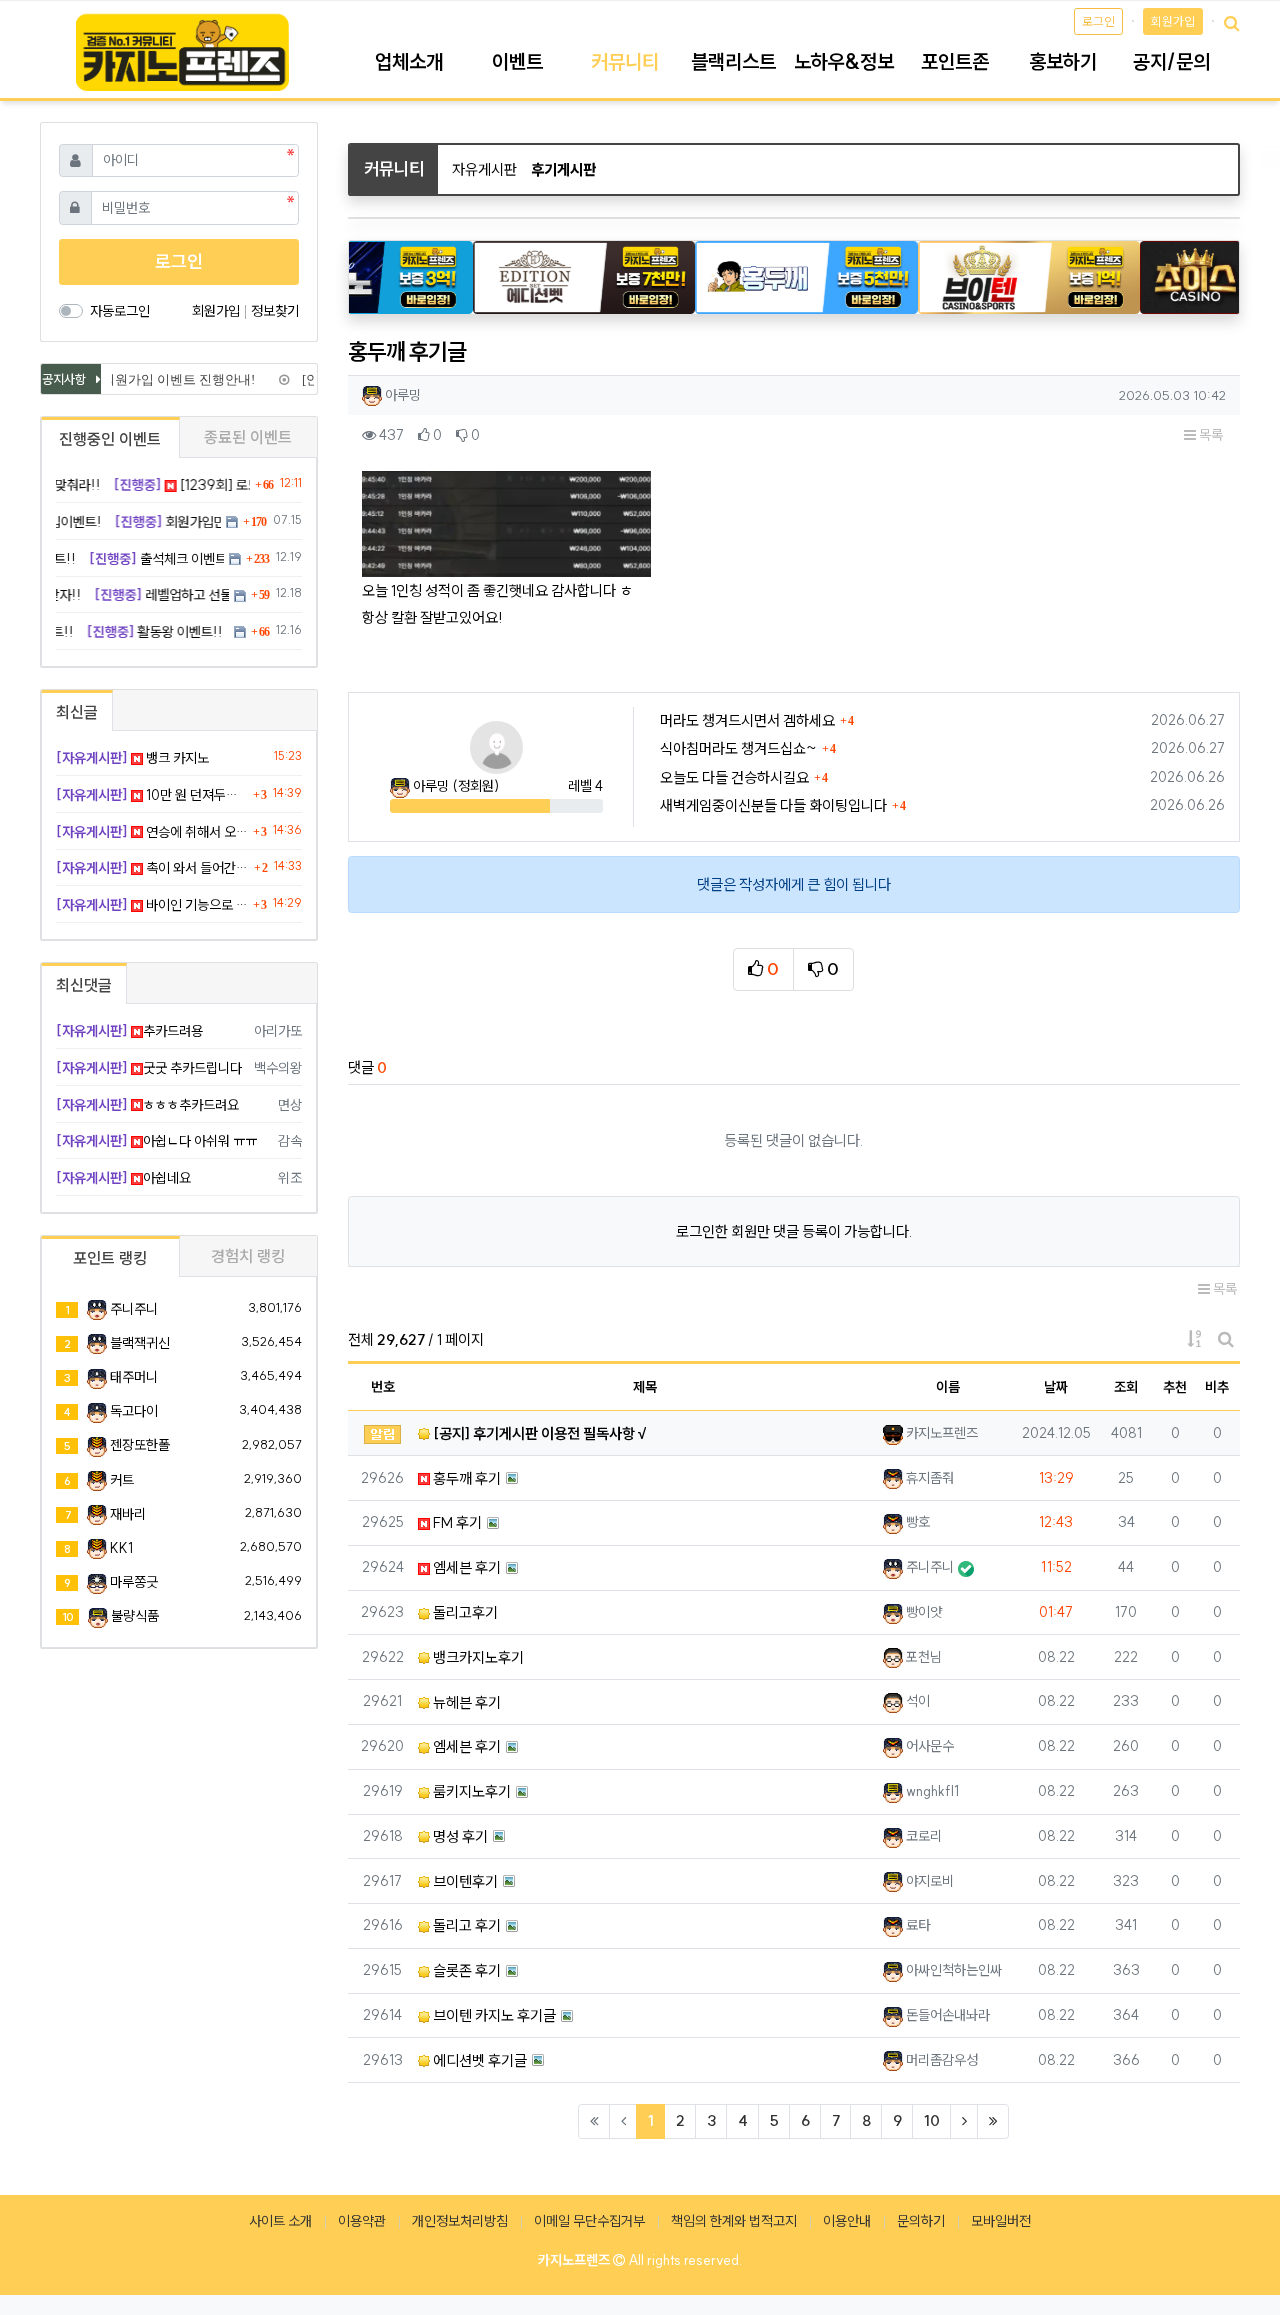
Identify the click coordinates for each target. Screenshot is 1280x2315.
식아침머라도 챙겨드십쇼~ (738, 748)
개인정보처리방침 (460, 2221)
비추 (1217, 1387)
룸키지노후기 (470, 1791)
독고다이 (134, 1411)
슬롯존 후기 (465, 1970)
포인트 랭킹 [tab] (110, 1258)
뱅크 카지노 (132, 758)
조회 (1126, 1387)
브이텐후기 (464, 1881)
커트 (122, 1480)
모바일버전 (1001, 2221)
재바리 (128, 1514)
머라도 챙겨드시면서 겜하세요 (747, 720)
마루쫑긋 (134, 1582)
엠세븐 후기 (465, 1567)
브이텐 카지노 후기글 (493, 2015)
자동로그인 (120, 311)
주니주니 (134, 1309)
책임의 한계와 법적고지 (734, 2221)
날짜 (1056, 1387)
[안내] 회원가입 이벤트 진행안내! (150, 379)
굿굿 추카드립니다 (149, 1068)
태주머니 (134, 1377)
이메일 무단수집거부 (589, 2221)
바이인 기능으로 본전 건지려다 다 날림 (152, 905)
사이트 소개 (280, 2221)
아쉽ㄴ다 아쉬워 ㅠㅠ (156, 1141)
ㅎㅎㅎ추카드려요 (147, 1105)
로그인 (1098, 21)
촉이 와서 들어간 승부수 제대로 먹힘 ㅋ (152, 868)
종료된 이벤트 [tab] (248, 437)
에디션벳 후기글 (478, 2060)
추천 (1175, 1387)
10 (932, 2120)
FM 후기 (456, 1522)
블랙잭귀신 (140, 1343)
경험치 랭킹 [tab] (248, 1256)
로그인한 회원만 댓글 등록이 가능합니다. (794, 1231)
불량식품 (135, 1616)
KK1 (121, 1548)
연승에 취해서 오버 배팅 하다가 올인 (152, 832)
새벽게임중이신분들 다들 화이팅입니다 (773, 805)
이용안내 (847, 2221)
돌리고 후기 (465, 1925)
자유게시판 (484, 169)
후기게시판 (563, 169)
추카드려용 (129, 1031)
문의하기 (921, 2221)
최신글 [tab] (77, 712)
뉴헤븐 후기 (465, 1702)
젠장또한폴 (140, 1445)
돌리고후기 (464, 1612)
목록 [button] (1209, 435)
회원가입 (1173, 21)
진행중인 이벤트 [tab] (110, 439)
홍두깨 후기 (465, 1478)
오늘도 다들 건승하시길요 (734, 777)
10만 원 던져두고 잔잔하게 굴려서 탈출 (152, 795)
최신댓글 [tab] (84, 985)
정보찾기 (275, 311)
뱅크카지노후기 (477, 1657)
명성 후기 (459, 1836)
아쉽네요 (123, 1178)
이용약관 (362, 2221)
